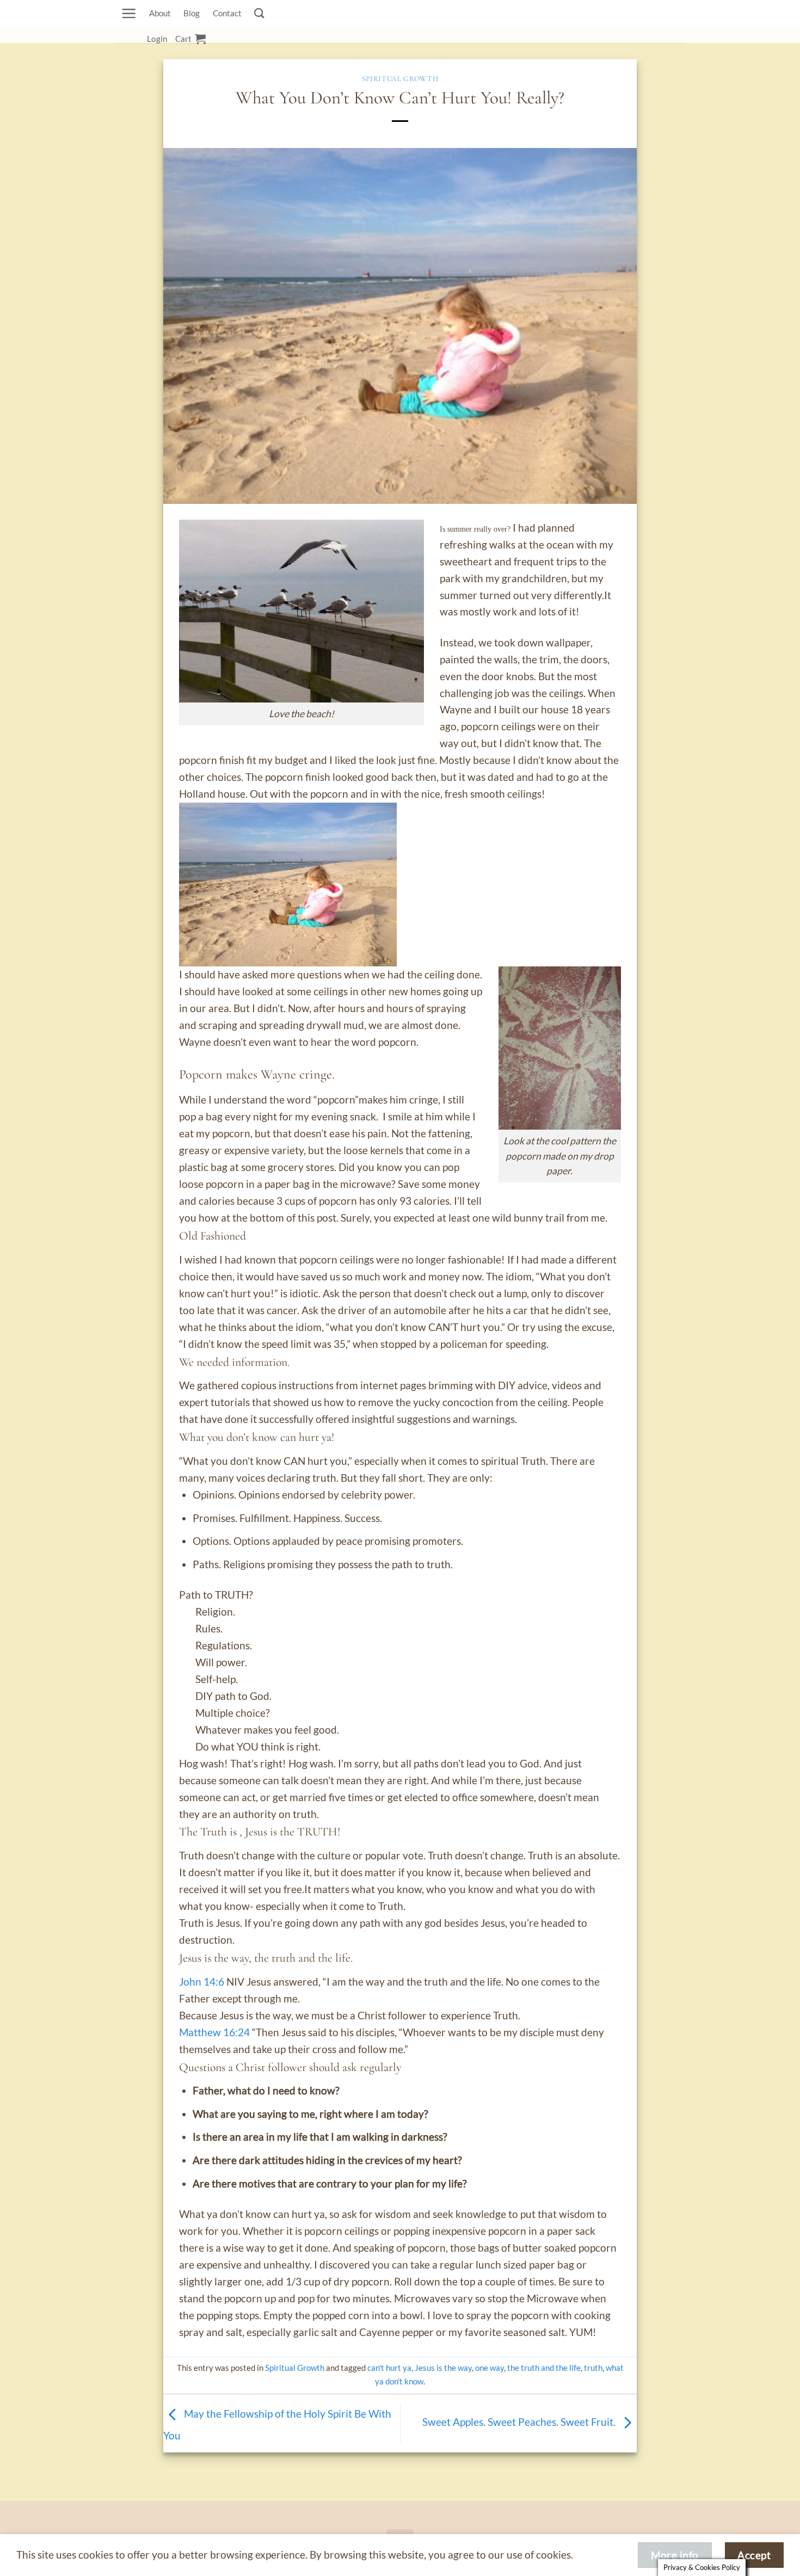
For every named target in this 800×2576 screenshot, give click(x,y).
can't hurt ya (389, 2368)
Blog (192, 13)
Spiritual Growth (400, 79)
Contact (227, 13)
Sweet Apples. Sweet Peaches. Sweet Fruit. (520, 2422)
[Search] (259, 13)
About (160, 13)
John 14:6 (202, 1982)
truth (593, 2368)
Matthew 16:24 (214, 2032)
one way (490, 2368)
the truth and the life (544, 2368)
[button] (129, 13)
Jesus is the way (443, 2368)
